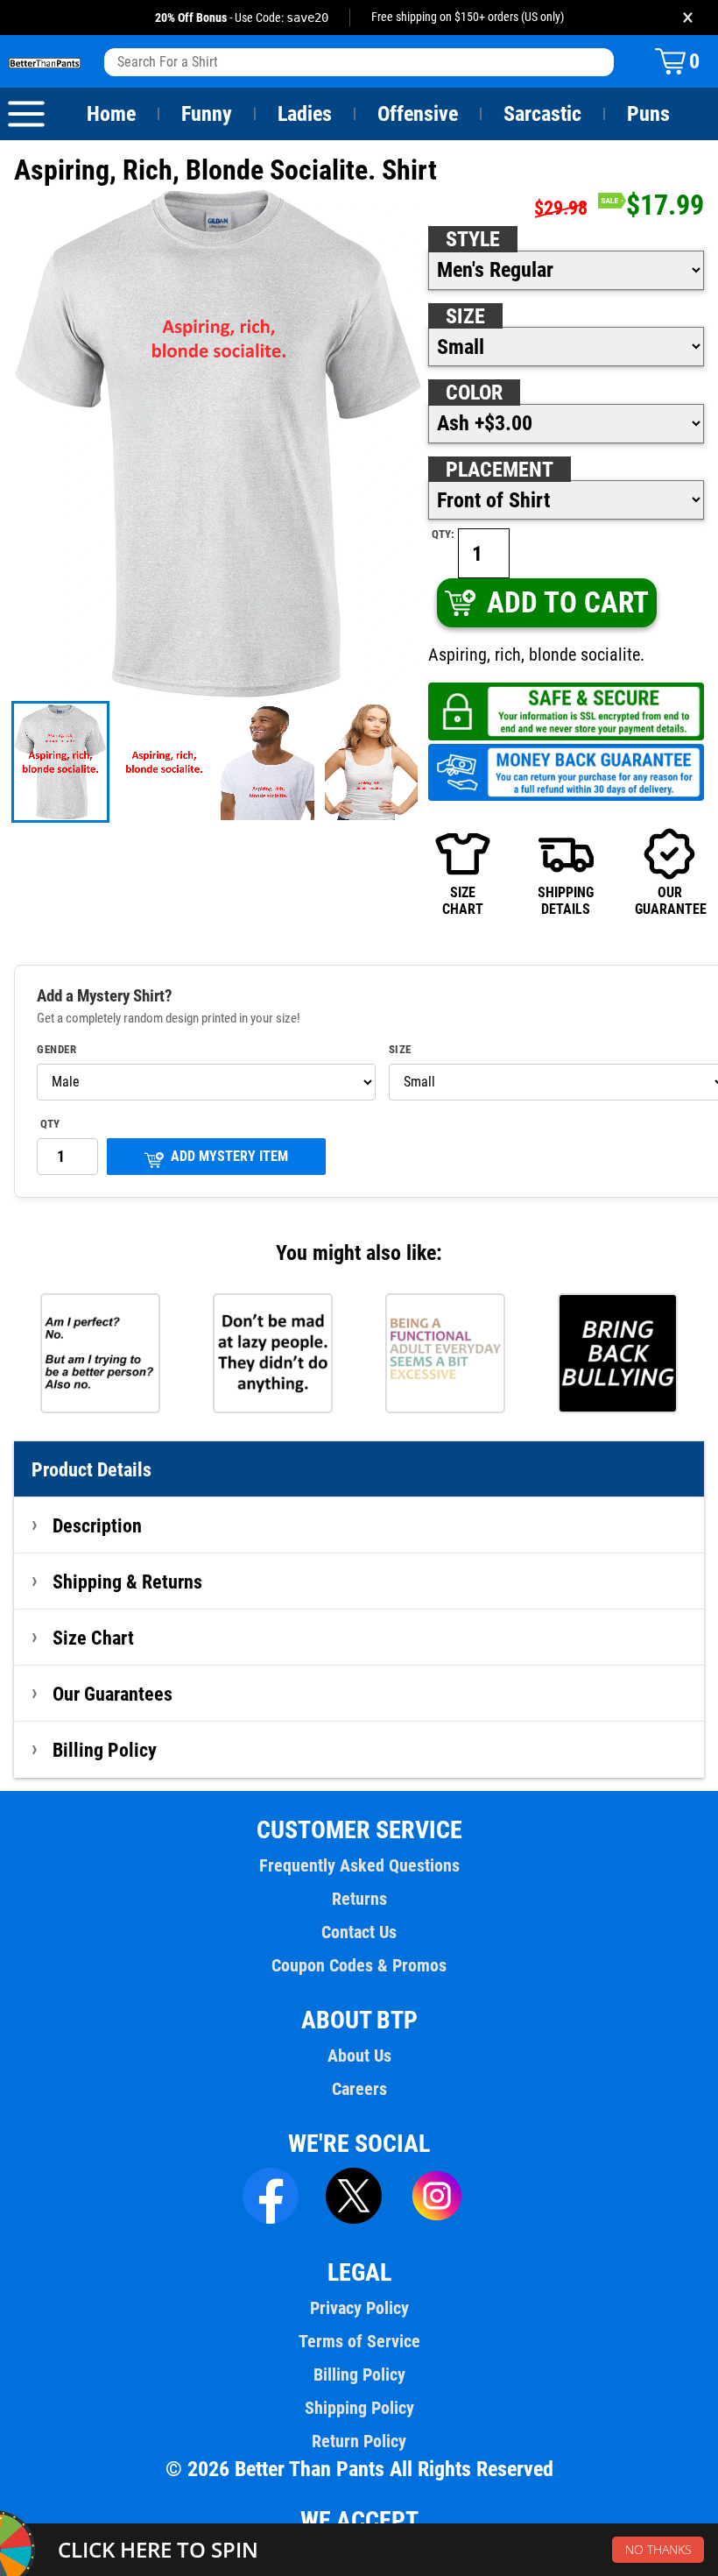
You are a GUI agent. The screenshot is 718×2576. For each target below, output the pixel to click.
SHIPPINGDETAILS (566, 900)
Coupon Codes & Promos (359, 1965)
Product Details (92, 1469)
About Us (359, 2056)
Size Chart (93, 1638)
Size (465, 316)
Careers (359, 2089)
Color (474, 393)
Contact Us (359, 1932)
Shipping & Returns (127, 1582)
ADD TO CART (568, 602)
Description (97, 1525)
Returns (359, 1899)
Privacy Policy (359, 2308)
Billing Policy (105, 1750)
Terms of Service (359, 2341)
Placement (500, 470)
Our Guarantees (113, 1694)
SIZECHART (463, 900)
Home (111, 114)
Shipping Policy (359, 2408)
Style (473, 239)
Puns (648, 114)
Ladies (305, 114)
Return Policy (359, 2441)
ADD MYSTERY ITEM (229, 1156)
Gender (56, 1050)
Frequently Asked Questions (359, 1865)
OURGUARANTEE (669, 900)
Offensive (418, 114)
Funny (207, 114)
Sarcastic (542, 114)
